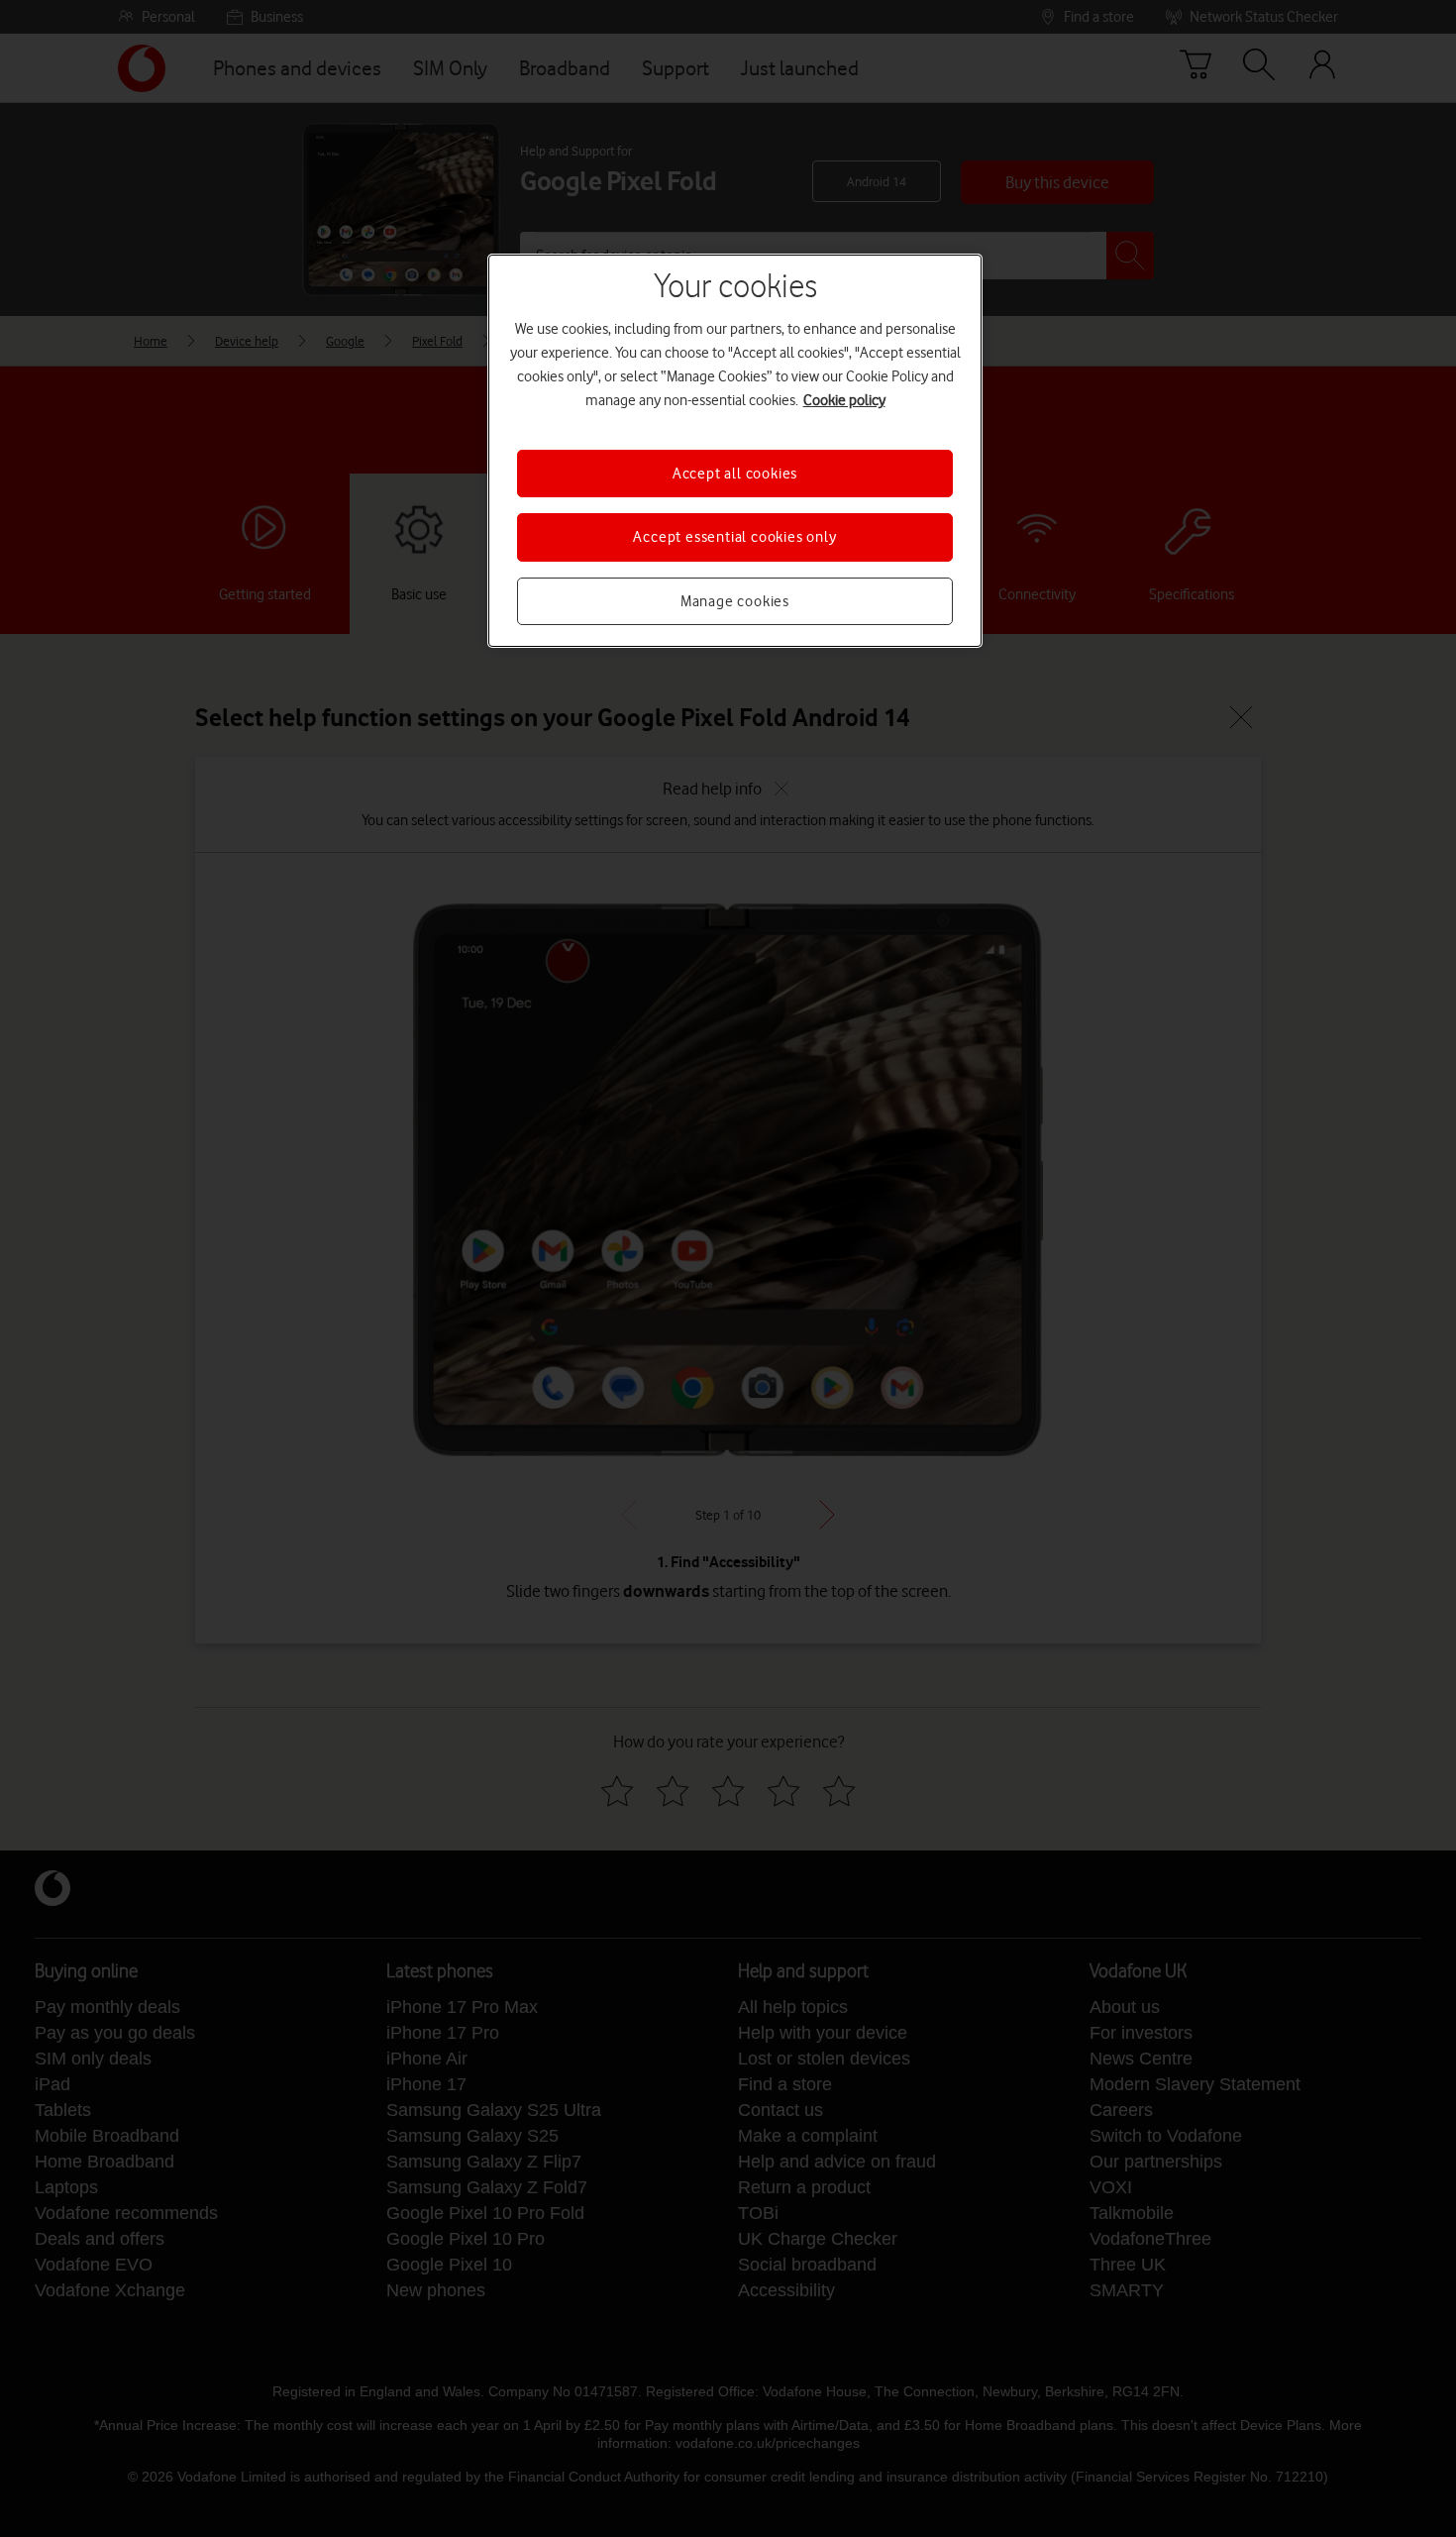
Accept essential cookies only (734, 537)
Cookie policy (844, 400)
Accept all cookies (735, 474)
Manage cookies (735, 601)
